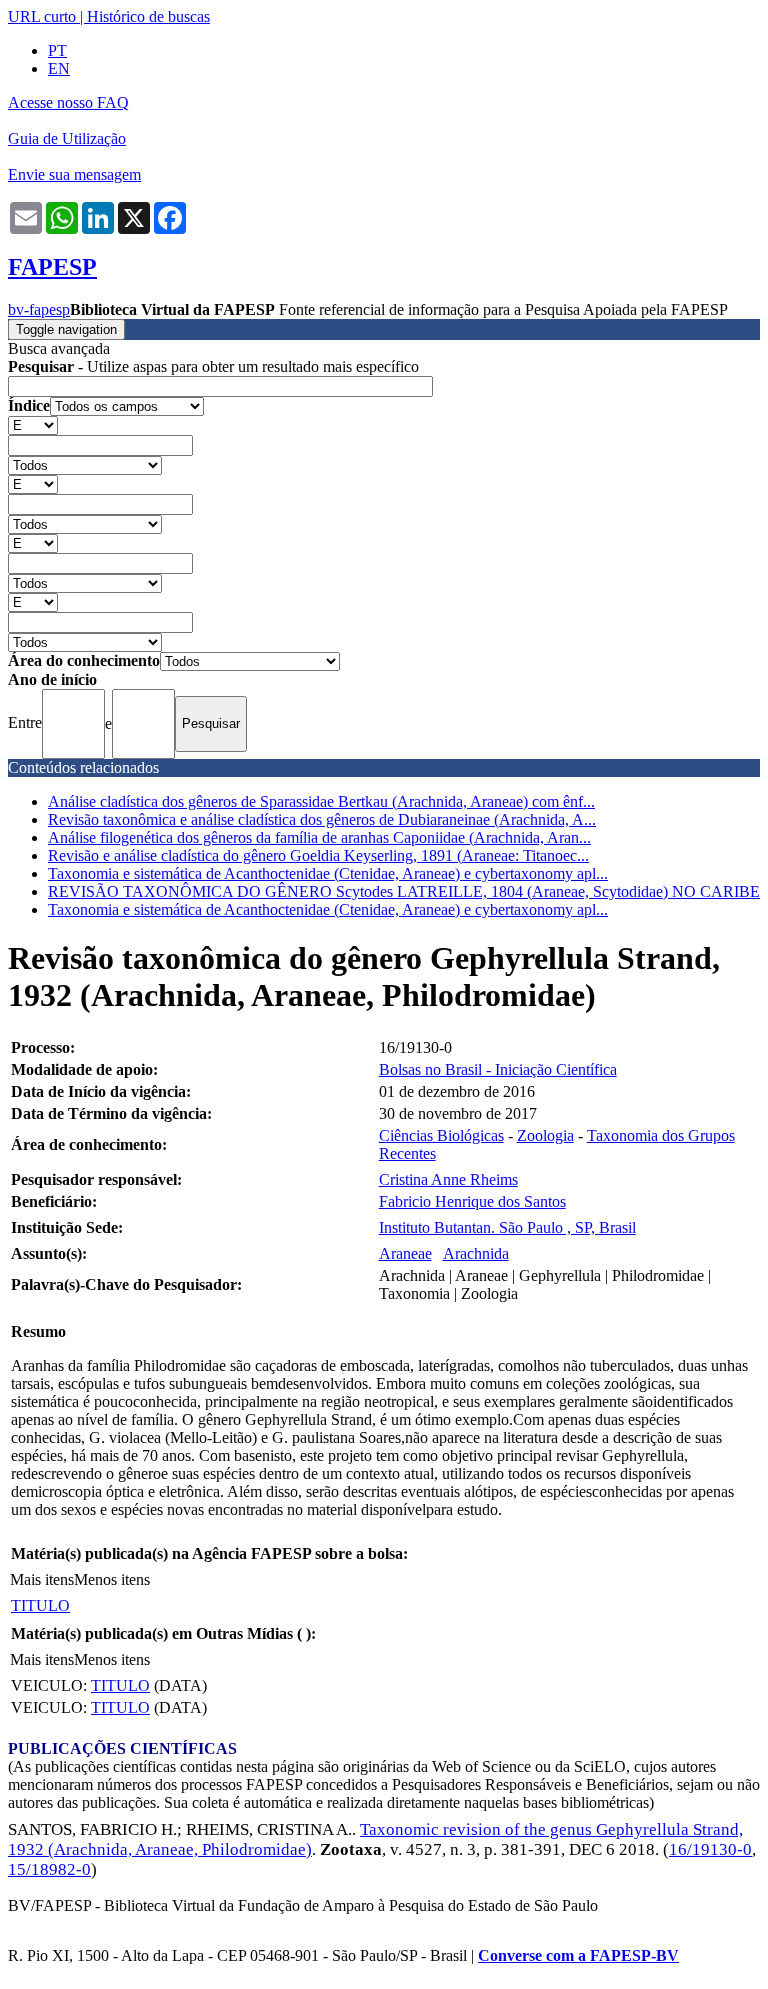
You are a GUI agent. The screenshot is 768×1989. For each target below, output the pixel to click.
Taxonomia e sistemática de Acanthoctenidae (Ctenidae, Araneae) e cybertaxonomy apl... (328, 873)
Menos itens (112, 1579)
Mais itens (42, 1579)
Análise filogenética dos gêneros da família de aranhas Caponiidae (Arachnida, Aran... (319, 837)
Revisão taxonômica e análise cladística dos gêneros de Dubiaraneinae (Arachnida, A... (322, 819)
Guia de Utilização (67, 138)
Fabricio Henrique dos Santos (472, 1201)
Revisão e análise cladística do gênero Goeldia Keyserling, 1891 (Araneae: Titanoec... (318, 855)
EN (59, 68)
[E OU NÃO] (33, 424)
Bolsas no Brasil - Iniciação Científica (498, 1069)
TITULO (40, 1605)
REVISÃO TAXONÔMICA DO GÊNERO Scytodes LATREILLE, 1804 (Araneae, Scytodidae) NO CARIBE (404, 891)
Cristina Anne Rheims (448, 1179)
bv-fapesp (39, 309)
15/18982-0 (49, 1869)
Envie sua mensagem (74, 174)
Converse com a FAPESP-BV (578, 1955)
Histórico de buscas (148, 16)
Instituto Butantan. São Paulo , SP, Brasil (507, 1227)
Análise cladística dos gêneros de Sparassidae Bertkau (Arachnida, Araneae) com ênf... (321, 801)
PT (57, 50)
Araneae (405, 1253)
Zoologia (545, 1135)
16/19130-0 (710, 1849)
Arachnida (476, 1253)
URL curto (42, 16)
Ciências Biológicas (441, 1135)
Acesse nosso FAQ (68, 102)
